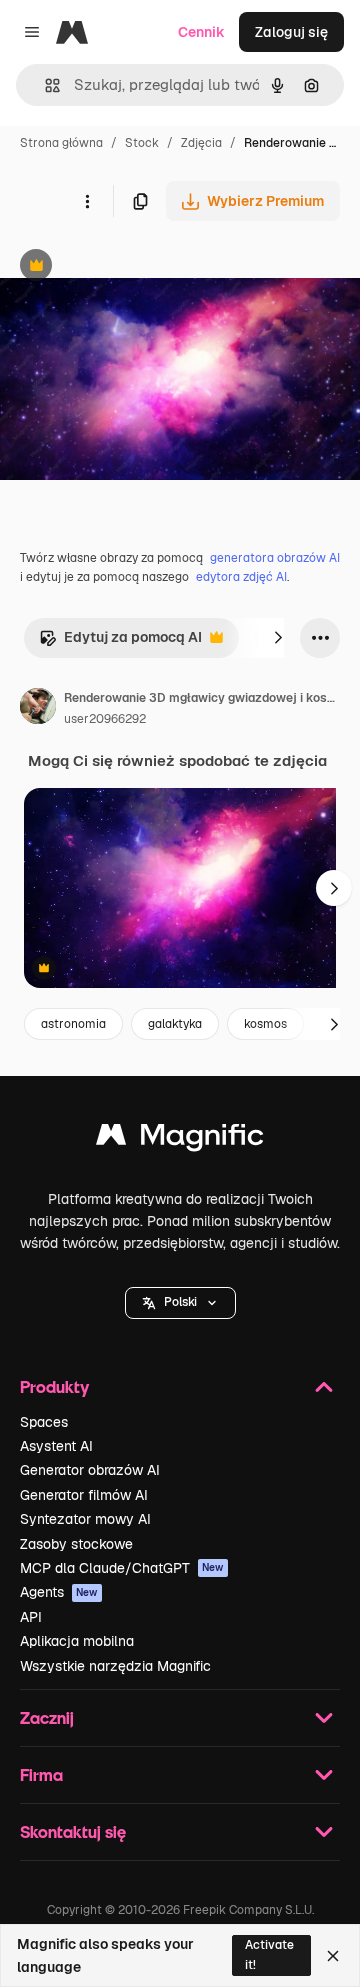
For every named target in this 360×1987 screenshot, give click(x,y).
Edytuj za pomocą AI (120, 642)
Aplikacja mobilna (77, 1641)
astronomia (73, 1024)
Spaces (44, 1422)
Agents (59, 1592)
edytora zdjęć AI (241, 577)
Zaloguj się (291, 32)
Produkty (54, 1386)
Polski (180, 1302)
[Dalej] (278, 638)
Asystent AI (56, 1446)
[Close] (333, 1956)
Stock (142, 143)
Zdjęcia (201, 143)
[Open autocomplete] (44, 85)
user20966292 (105, 719)
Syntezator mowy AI (85, 1519)
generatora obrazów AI (275, 558)
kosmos (265, 1024)
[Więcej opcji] (87, 201)
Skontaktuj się (73, 1831)
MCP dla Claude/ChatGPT (122, 1568)
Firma (41, 1774)
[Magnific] (180, 1139)
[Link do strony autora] (38, 709)
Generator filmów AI (84, 1495)
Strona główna (61, 143)
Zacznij (47, 1717)
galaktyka (175, 1024)
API (31, 1617)
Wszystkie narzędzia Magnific (115, 1666)
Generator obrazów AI (90, 1470)
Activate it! (269, 1954)
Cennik (201, 32)
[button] (180, 1303)
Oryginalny (138, 267)
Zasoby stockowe (76, 1544)
